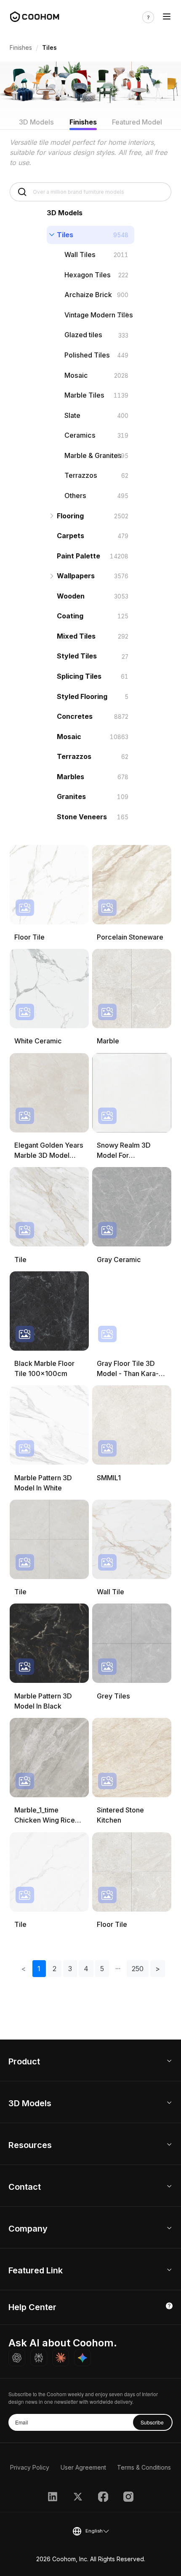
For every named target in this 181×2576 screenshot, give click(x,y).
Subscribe (152, 2422)
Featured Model (137, 122)
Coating (70, 616)
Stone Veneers (82, 817)
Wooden (71, 596)
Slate (72, 415)
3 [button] (70, 1969)
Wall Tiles (80, 255)
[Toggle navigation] (167, 17)
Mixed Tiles (76, 636)
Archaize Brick (88, 295)
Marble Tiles (84, 395)
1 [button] (39, 1969)
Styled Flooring (82, 696)
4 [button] (86, 1969)
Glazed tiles (83, 335)
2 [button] (55, 1969)
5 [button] (102, 1969)
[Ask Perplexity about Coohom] (39, 2358)
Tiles (65, 235)
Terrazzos (81, 475)
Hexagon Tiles (88, 275)
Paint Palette (79, 556)
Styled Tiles (77, 656)
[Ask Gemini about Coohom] (83, 2358)
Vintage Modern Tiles (99, 315)
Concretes (75, 716)
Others (75, 496)
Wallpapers (76, 576)
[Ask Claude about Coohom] (61, 2358)
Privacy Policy (30, 2467)
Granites (71, 796)
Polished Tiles (87, 355)
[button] (118, 1969)
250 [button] (138, 1969)
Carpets (71, 536)
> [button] (158, 1969)
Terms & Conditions (144, 2467)
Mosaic (76, 375)
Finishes (21, 47)
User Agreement (83, 2467)
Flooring (70, 516)
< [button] (24, 1969)
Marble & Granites (93, 455)
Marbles (71, 777)
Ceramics (80, 435)
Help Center (32, 2307)
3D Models (36, 122)
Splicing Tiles (79, 676)
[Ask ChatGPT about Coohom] (17, 2358)
